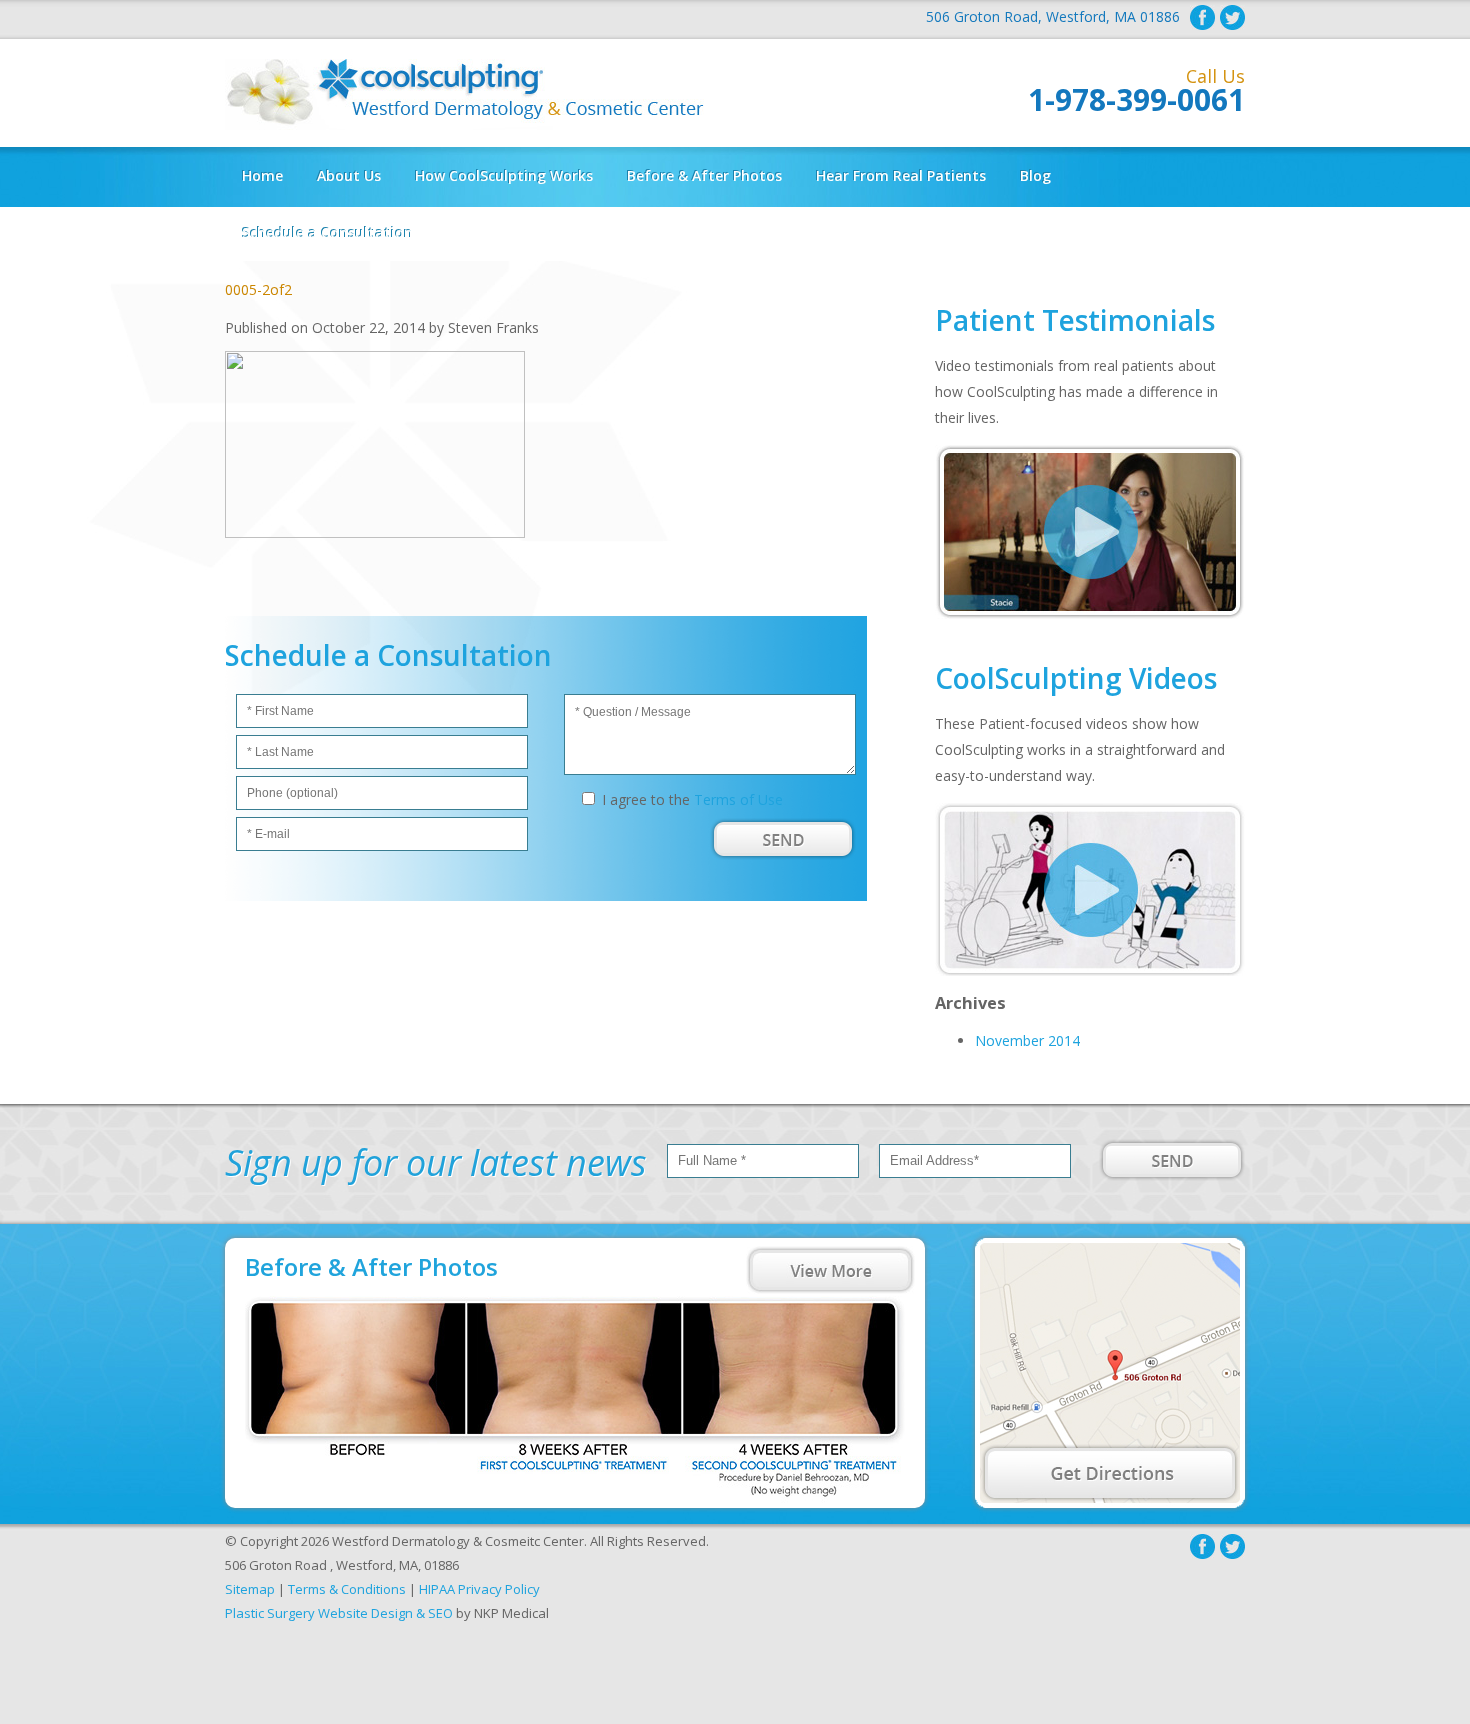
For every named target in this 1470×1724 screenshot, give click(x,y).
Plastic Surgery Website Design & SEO (339, 1613)
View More (830, 1270)
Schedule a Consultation (327, 232)
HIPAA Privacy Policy (479, 1589)
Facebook (1202, 17)
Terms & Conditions (347, 1589)
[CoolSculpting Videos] (1090, 970)
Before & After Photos (704, 175)
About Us (349, 175)
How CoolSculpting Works (504, 175)
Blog (1035, 175)
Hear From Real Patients (901, 175)
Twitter (1232, 17)
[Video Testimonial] (1090, 613)
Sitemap (250, 1589)
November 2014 (1027, 1040)
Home (262, 175)
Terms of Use (738, 799)
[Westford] (1110, 1373)
